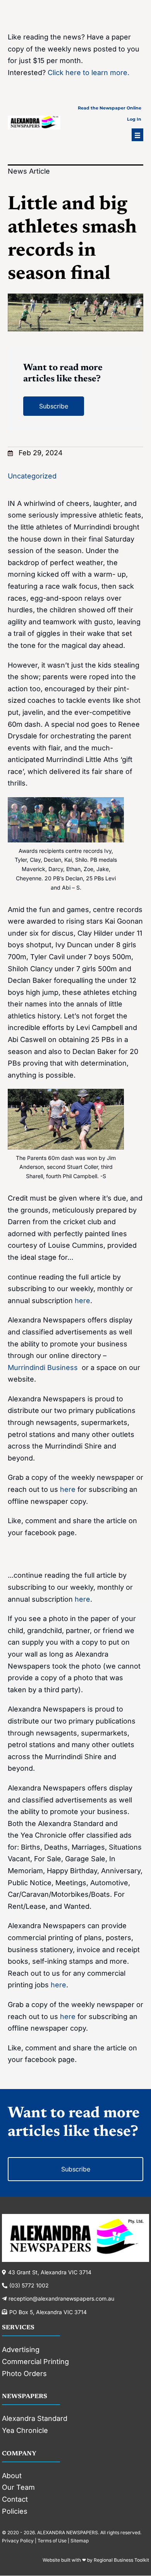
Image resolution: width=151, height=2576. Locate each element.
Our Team (18, 2487)
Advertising (21, 2350)
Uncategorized (32, 476)
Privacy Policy (18, 2541)
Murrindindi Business (44, 1367)
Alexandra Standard (35, 2418)
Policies (15, 2511)
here (82, 1301)
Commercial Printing (35, 2362)
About (12, 2476)
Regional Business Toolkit (121, 2560)
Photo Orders (24, 2374)
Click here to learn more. (88, 73)
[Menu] (137, 135)
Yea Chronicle (25, 2430)
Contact (15, 2499)
